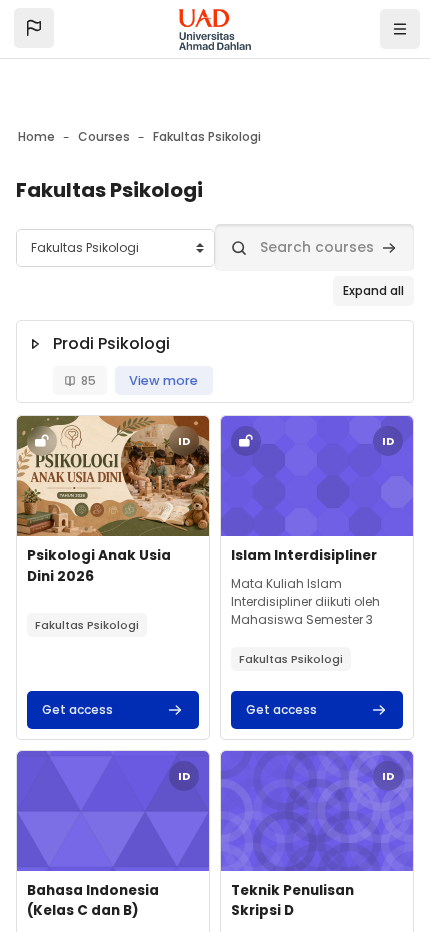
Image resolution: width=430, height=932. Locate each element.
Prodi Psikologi (111, 343)
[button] (34, 28)
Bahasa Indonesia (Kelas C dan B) (93, 900)
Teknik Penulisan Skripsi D (292, 900)
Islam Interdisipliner (304, 555)
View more (163, 380)
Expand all (373, 290)
